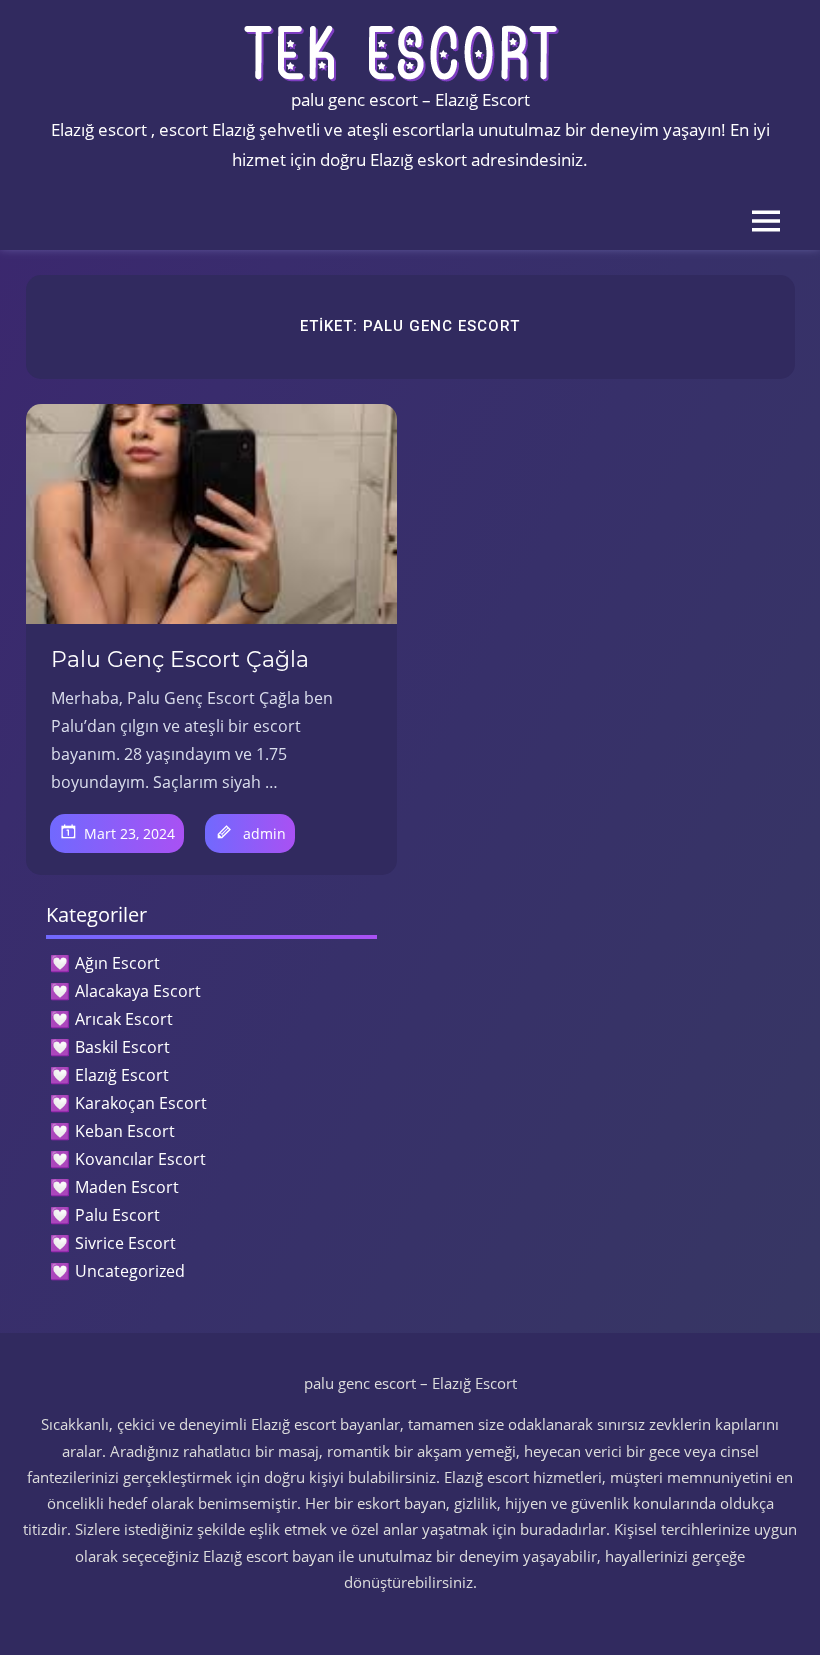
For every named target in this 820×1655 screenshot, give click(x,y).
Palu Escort (117, 1215)
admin (264, 833)
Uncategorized (130, 1271)
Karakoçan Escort (141, 1103)
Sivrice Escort (125, 1243)
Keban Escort (125, 1131)
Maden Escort (127, 1187)
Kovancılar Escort (140, 1159)
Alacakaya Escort (138, 991)
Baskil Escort (122, 1047)
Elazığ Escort (122, 1075)
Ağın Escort (117, 963)
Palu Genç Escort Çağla (180, 659)
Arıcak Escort (124, 1019)
